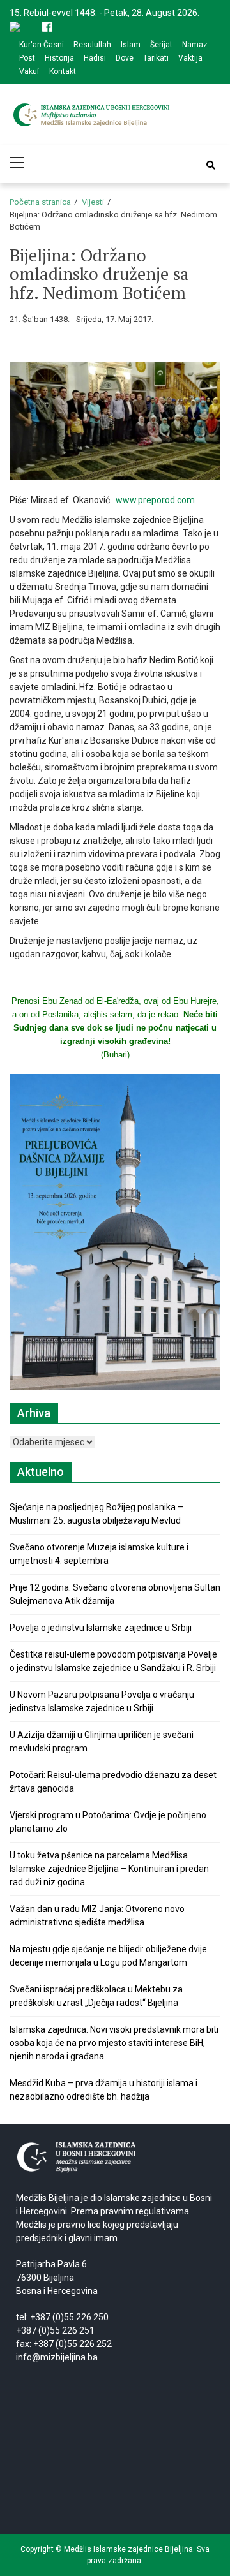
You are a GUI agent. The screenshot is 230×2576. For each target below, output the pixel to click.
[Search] (211, 165)
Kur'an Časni (42, 45)
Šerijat (161, 45)
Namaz (195, 45)
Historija (59, 58)
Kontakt (63, 71)
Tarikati (156, 58)
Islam (131, 45)
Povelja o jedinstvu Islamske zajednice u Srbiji (101, 1628)
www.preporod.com (155, 500)
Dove (125, 58)
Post (27, 58)
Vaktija (190, 58)
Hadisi (95, 58)
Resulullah (92, 45)
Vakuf (29, 71)
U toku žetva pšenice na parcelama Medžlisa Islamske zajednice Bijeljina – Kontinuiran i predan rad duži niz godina (109, 1869)
